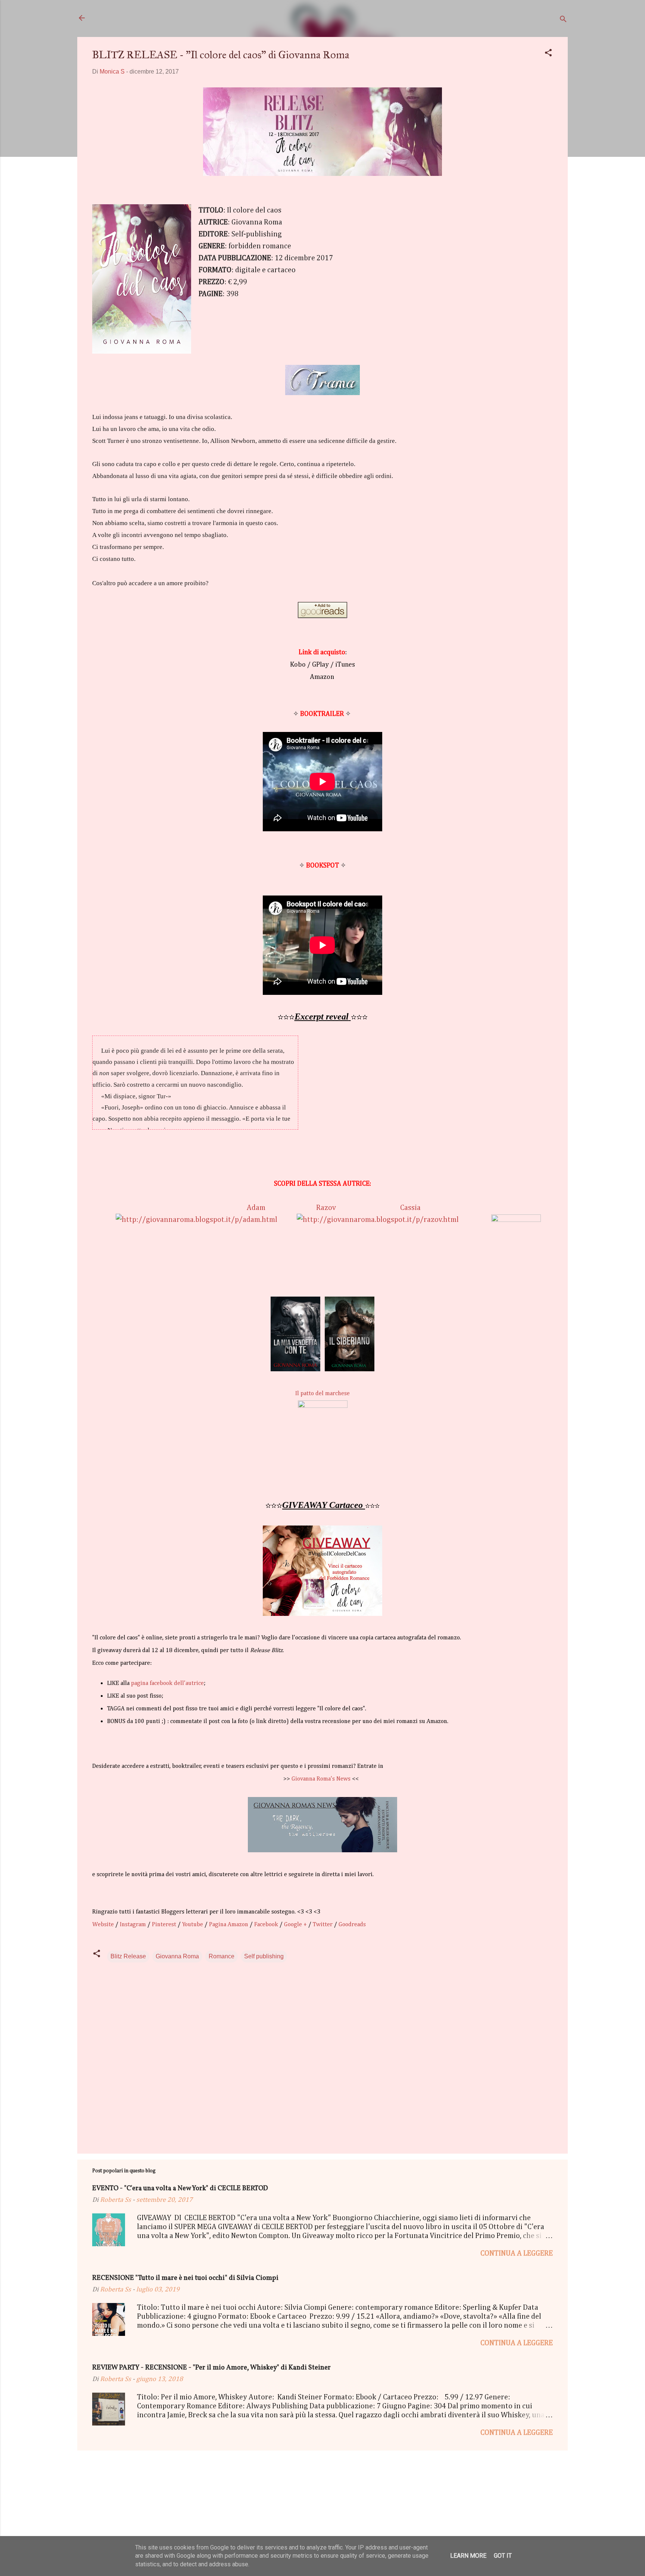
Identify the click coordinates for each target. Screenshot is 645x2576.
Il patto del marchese (322, 1394)
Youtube (193, 1925)
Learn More (468, 2556)
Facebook (266, 1925)
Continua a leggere (517, 2253)
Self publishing (264, 1956)
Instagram (133, 1925)
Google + (295, 1925)
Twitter (323, 1925)
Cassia (410, 1208)
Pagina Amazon (229, 1925)
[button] (548, 54)
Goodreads (352, 1925)
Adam (256, 1208)
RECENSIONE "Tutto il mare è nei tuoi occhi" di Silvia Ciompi (185, 2278)
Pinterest (164, 1925)
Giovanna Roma (177, 1956)
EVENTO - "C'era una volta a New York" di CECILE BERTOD (180, 2189)
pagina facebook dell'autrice (167, 1683)
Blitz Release (128, 1956)
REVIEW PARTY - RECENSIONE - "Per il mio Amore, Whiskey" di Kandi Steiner (211, 2368)
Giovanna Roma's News (321, 1779)
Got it (503, 2556)
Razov (326, 1208)
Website (103, 1925)
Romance (222, 1956)
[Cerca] (563, 20)
